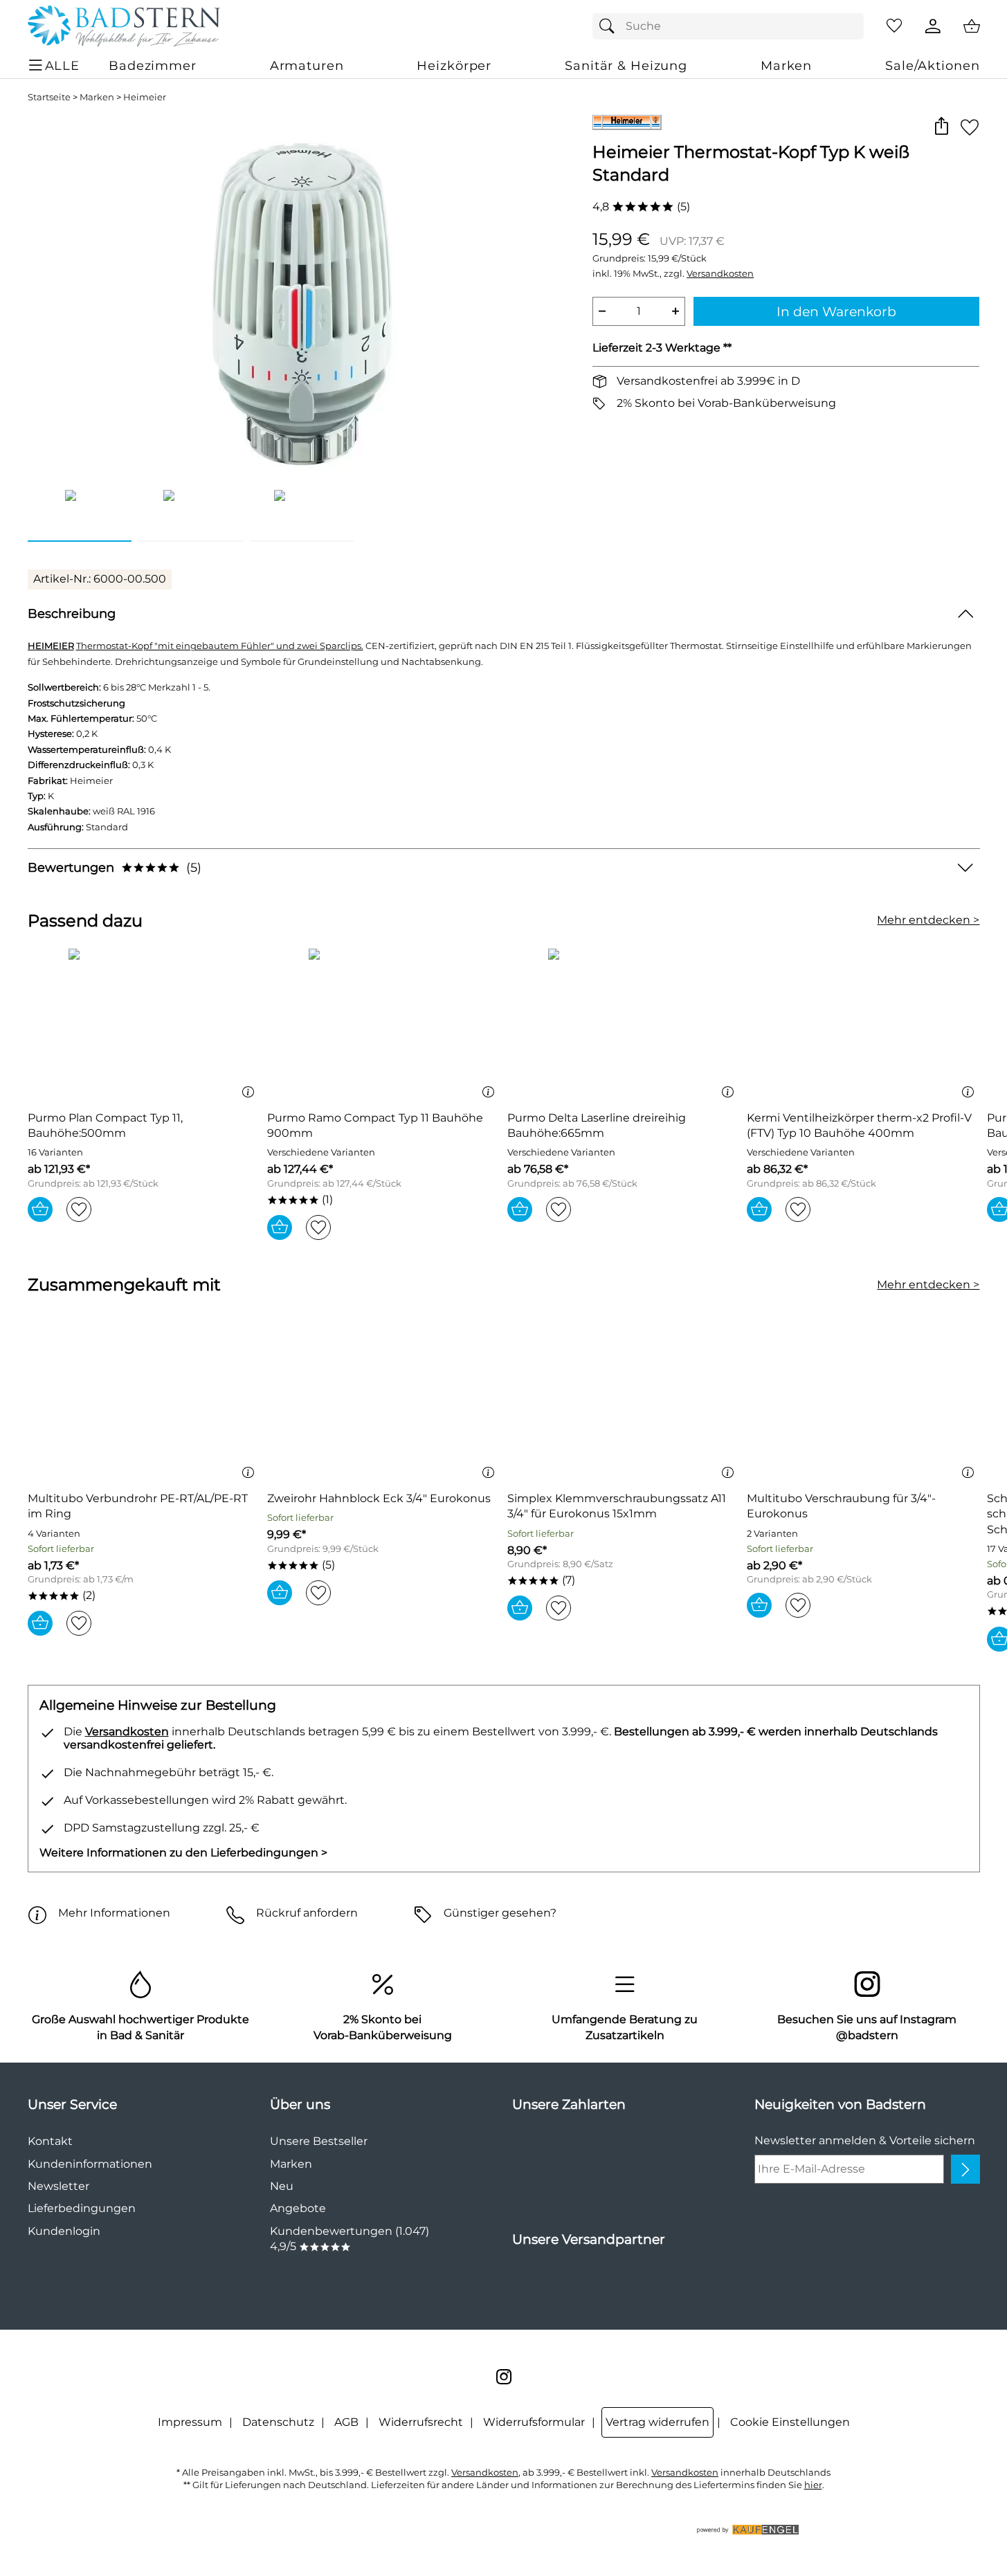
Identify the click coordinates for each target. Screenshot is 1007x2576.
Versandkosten (720, 274)
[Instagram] (504, 2377)
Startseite (49, 97)
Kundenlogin (64, 2231)
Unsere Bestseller (319, 2141)
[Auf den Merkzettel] (970, 127)
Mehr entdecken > (928, 920)
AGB (346, 2422)
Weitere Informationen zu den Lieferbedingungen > (183, 1853)
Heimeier (145, 97)
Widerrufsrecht (421, 2422)
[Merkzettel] (894, 26)
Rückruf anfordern (307, 1913)
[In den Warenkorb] (40, 1209)
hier (813, 2485)
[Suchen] (610, 26)
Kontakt (50, 2141)
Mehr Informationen (114, 1913)
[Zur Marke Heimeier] (627, 122)
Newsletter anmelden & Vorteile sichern (865, 2140)
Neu (282, 2186)
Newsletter (58, 2186)
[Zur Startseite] (124, 26)
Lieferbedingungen (82, 2208)
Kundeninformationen (90, 2164)
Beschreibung (72, 613)
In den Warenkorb (836, 311)
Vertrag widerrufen (657, 2422)
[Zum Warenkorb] (972, 26)
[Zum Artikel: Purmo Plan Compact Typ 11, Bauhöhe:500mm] (144, 1024)
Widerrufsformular (534, 2422)
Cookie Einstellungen (790, 2422)
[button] (942, 127)
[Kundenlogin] (933, 26)
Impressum (190, 2422)
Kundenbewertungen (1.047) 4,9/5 (350, 2239)
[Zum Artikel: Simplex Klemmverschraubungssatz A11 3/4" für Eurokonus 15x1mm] (624, 1405)
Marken (97, 97)
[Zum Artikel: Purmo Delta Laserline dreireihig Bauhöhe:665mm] (624, 1024)
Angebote (298, 2208)
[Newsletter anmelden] (965, 2169)
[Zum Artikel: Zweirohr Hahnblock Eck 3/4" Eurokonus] (384, 1405)
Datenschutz (278, 2422)
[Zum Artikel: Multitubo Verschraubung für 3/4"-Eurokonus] (863, 1405)
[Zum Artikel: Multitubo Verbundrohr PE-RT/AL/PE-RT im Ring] (144, 1405)
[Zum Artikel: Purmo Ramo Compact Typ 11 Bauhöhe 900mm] (384, 1024)
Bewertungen (115, 867)
